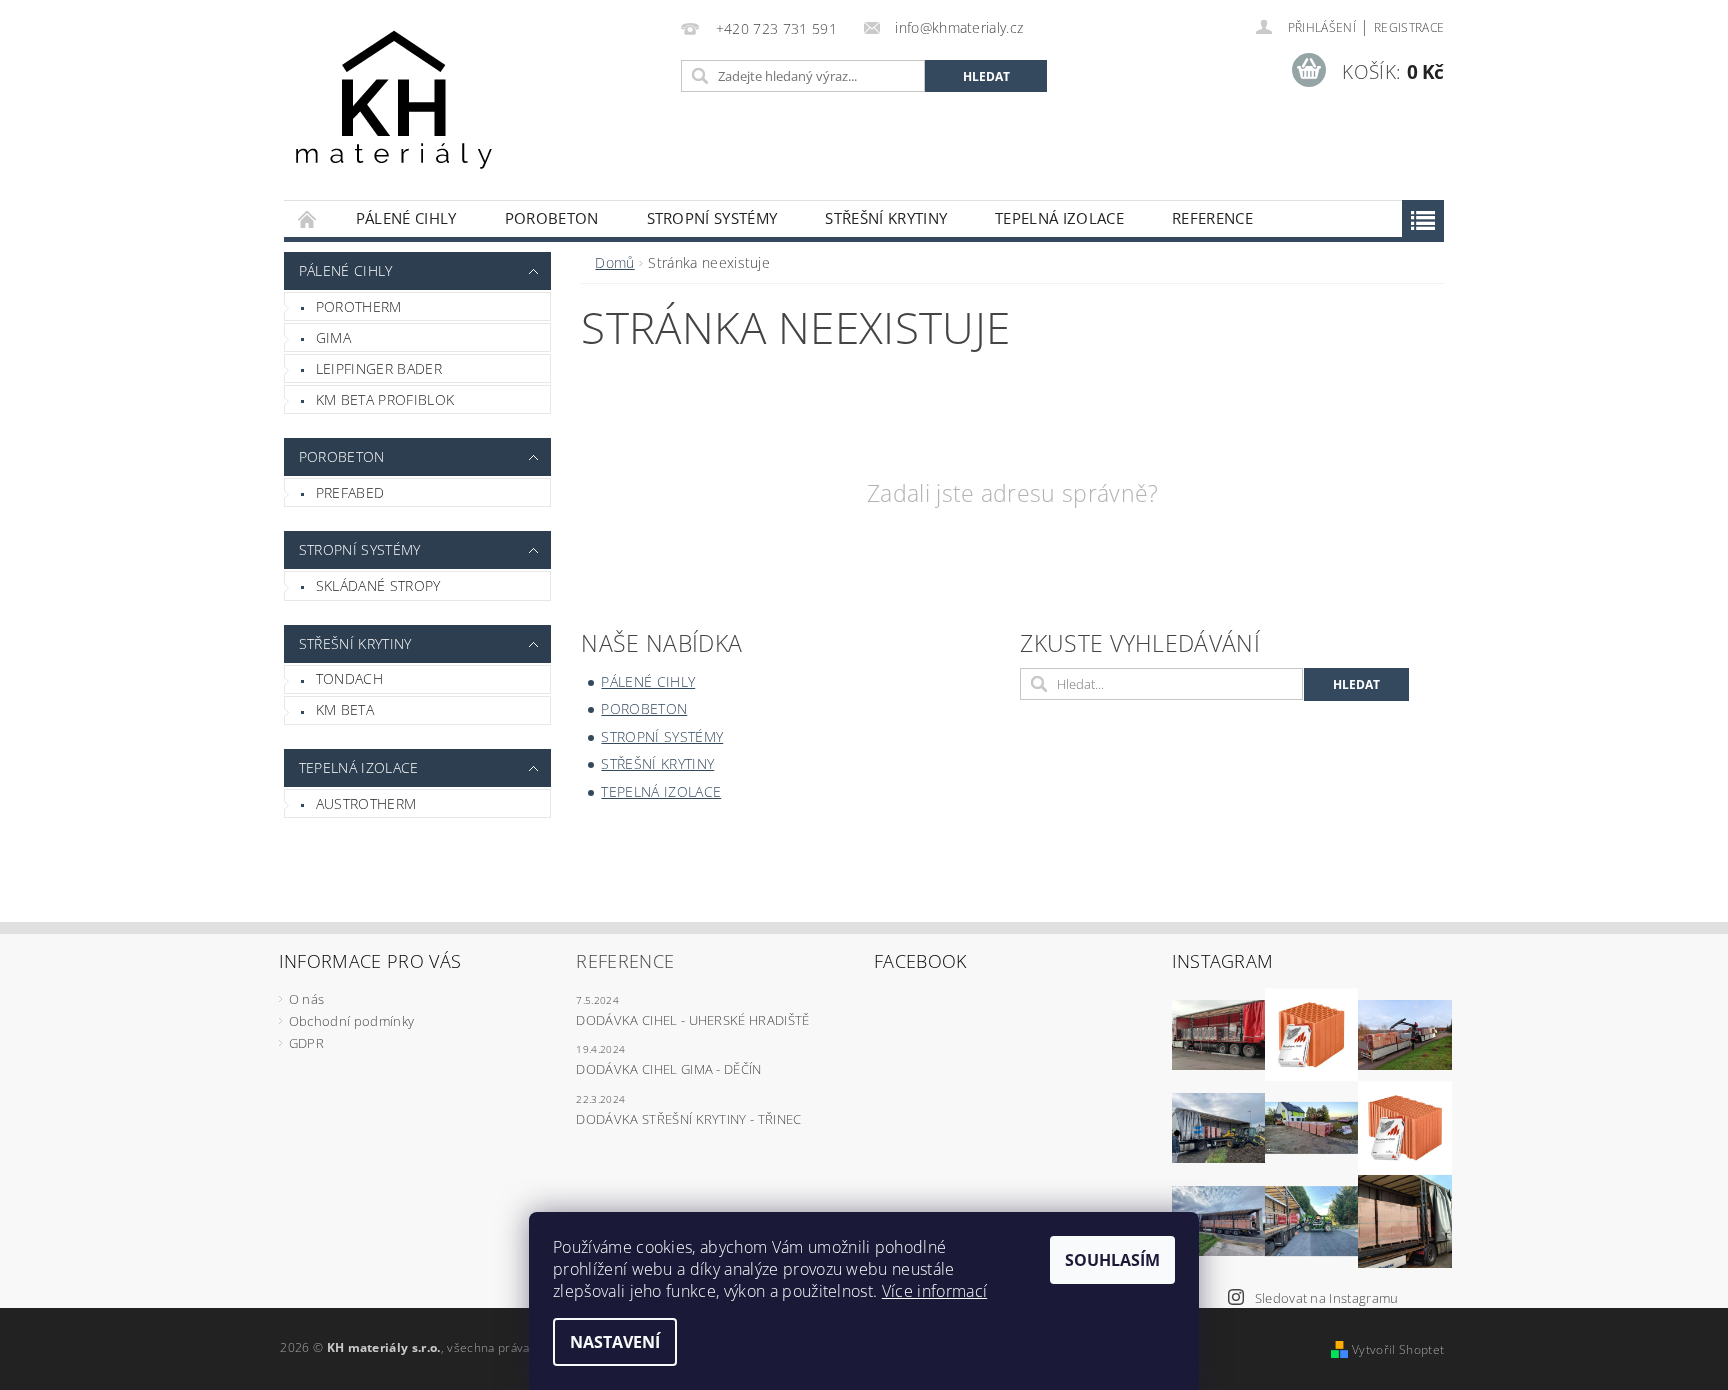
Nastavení (615, 1342)
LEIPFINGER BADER (379, 368)
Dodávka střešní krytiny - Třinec (688, 1119)
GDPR (306, 1043)
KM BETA (345, 709)
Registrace (1409, 27)
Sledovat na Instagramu (1327, 1298)
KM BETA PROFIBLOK (385, 399)
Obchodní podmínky (351, 1021)
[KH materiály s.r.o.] (394, 110)
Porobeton (552, 218)
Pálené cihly (406, 218)
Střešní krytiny (886, 218)
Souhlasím (1112, 1260)
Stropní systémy (712, 218)
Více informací (934, 1291)
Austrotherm (366, 803)
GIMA (333, 337)
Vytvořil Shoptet (1398, 1349)
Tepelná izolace (1059, 218)
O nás (307, 999)
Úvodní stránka (308, 218)
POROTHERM (359, 306)
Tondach (349, 678)
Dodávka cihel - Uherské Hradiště (692, 1020)
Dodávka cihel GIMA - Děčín (668, 1069)
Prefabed (350, 492)
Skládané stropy (378, 585)
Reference (1212, 218)
